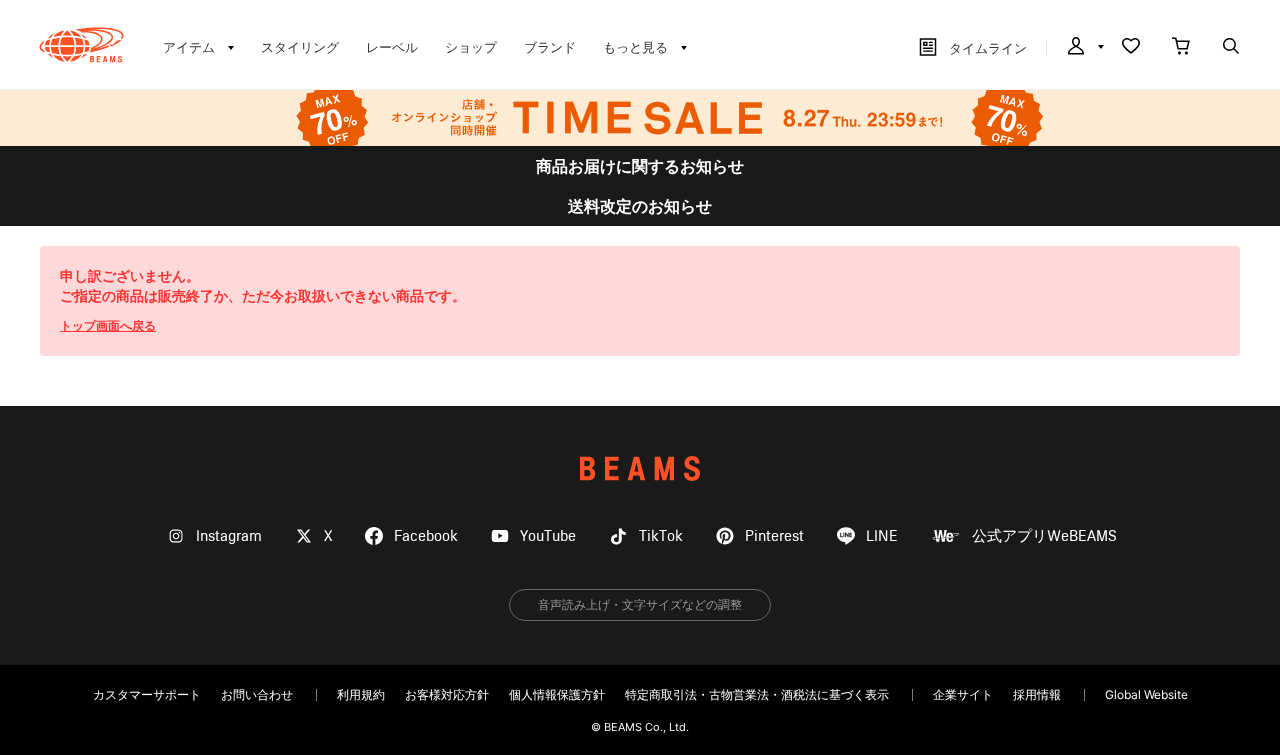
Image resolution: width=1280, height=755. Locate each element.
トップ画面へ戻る (108, 325)
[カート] (1181, 48)
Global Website (1146, 694)
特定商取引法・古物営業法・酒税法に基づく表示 (757, 694)
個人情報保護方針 (557, 694)
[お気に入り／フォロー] (1131, 48)
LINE (882, 536)
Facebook (426, 536)
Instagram (229, 536)
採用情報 (1037, 694)
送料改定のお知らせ (640, 206)
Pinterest (774, 536)
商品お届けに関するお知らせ (640, 166)
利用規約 (361, 694)
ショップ (471, 47)
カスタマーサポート (147, 694)
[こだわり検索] (1231, 48)
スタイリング (300, 47)
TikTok (661, 536)
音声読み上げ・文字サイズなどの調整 (640, 604)
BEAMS (640, 468)
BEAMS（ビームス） (81, 45)
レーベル (392, 47)
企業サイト (963, 694)
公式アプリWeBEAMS (1044, 536)
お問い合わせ (257, 694)
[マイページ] (1084, 48)
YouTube (548, 536)
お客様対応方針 (447, 694)
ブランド (550, 47)
